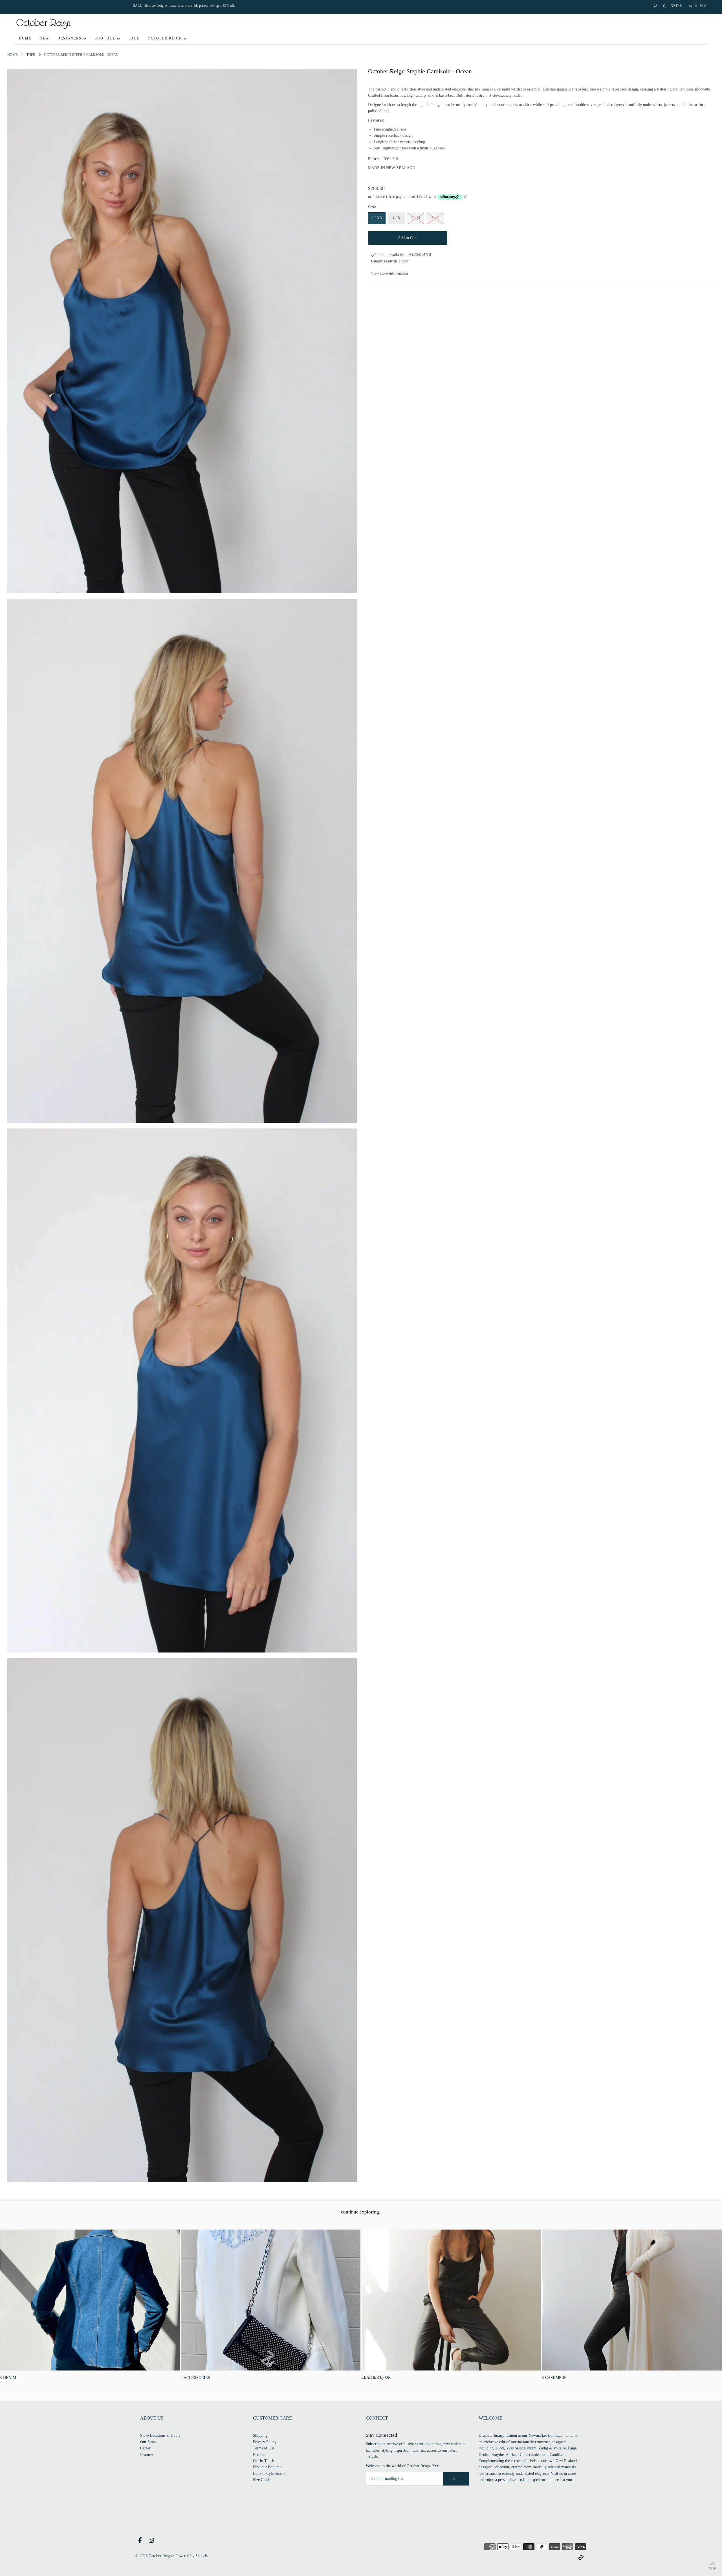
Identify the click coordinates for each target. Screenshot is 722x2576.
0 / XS (377, 218)
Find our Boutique (268, 2467)
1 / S (396, 218)
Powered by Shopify (192, 2556)
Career (145, 2448)
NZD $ (676, 6)
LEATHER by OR (376, 2377)
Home (12, 55)
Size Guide (262, 2480)
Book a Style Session (270, 2474)
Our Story (148, 2442)
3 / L (435, 218)
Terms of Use (264, 2448)
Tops (31, 55)
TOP (712, 2569)
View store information (389, 273)
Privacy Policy (265, 2442)
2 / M (416, 218)
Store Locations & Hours (160, 2435)
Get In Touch (264, 2461)
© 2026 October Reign (154, 2556)
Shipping (260, 2435)
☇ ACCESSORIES (195, 2378)
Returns (259, 2455)
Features (147, 2455)
